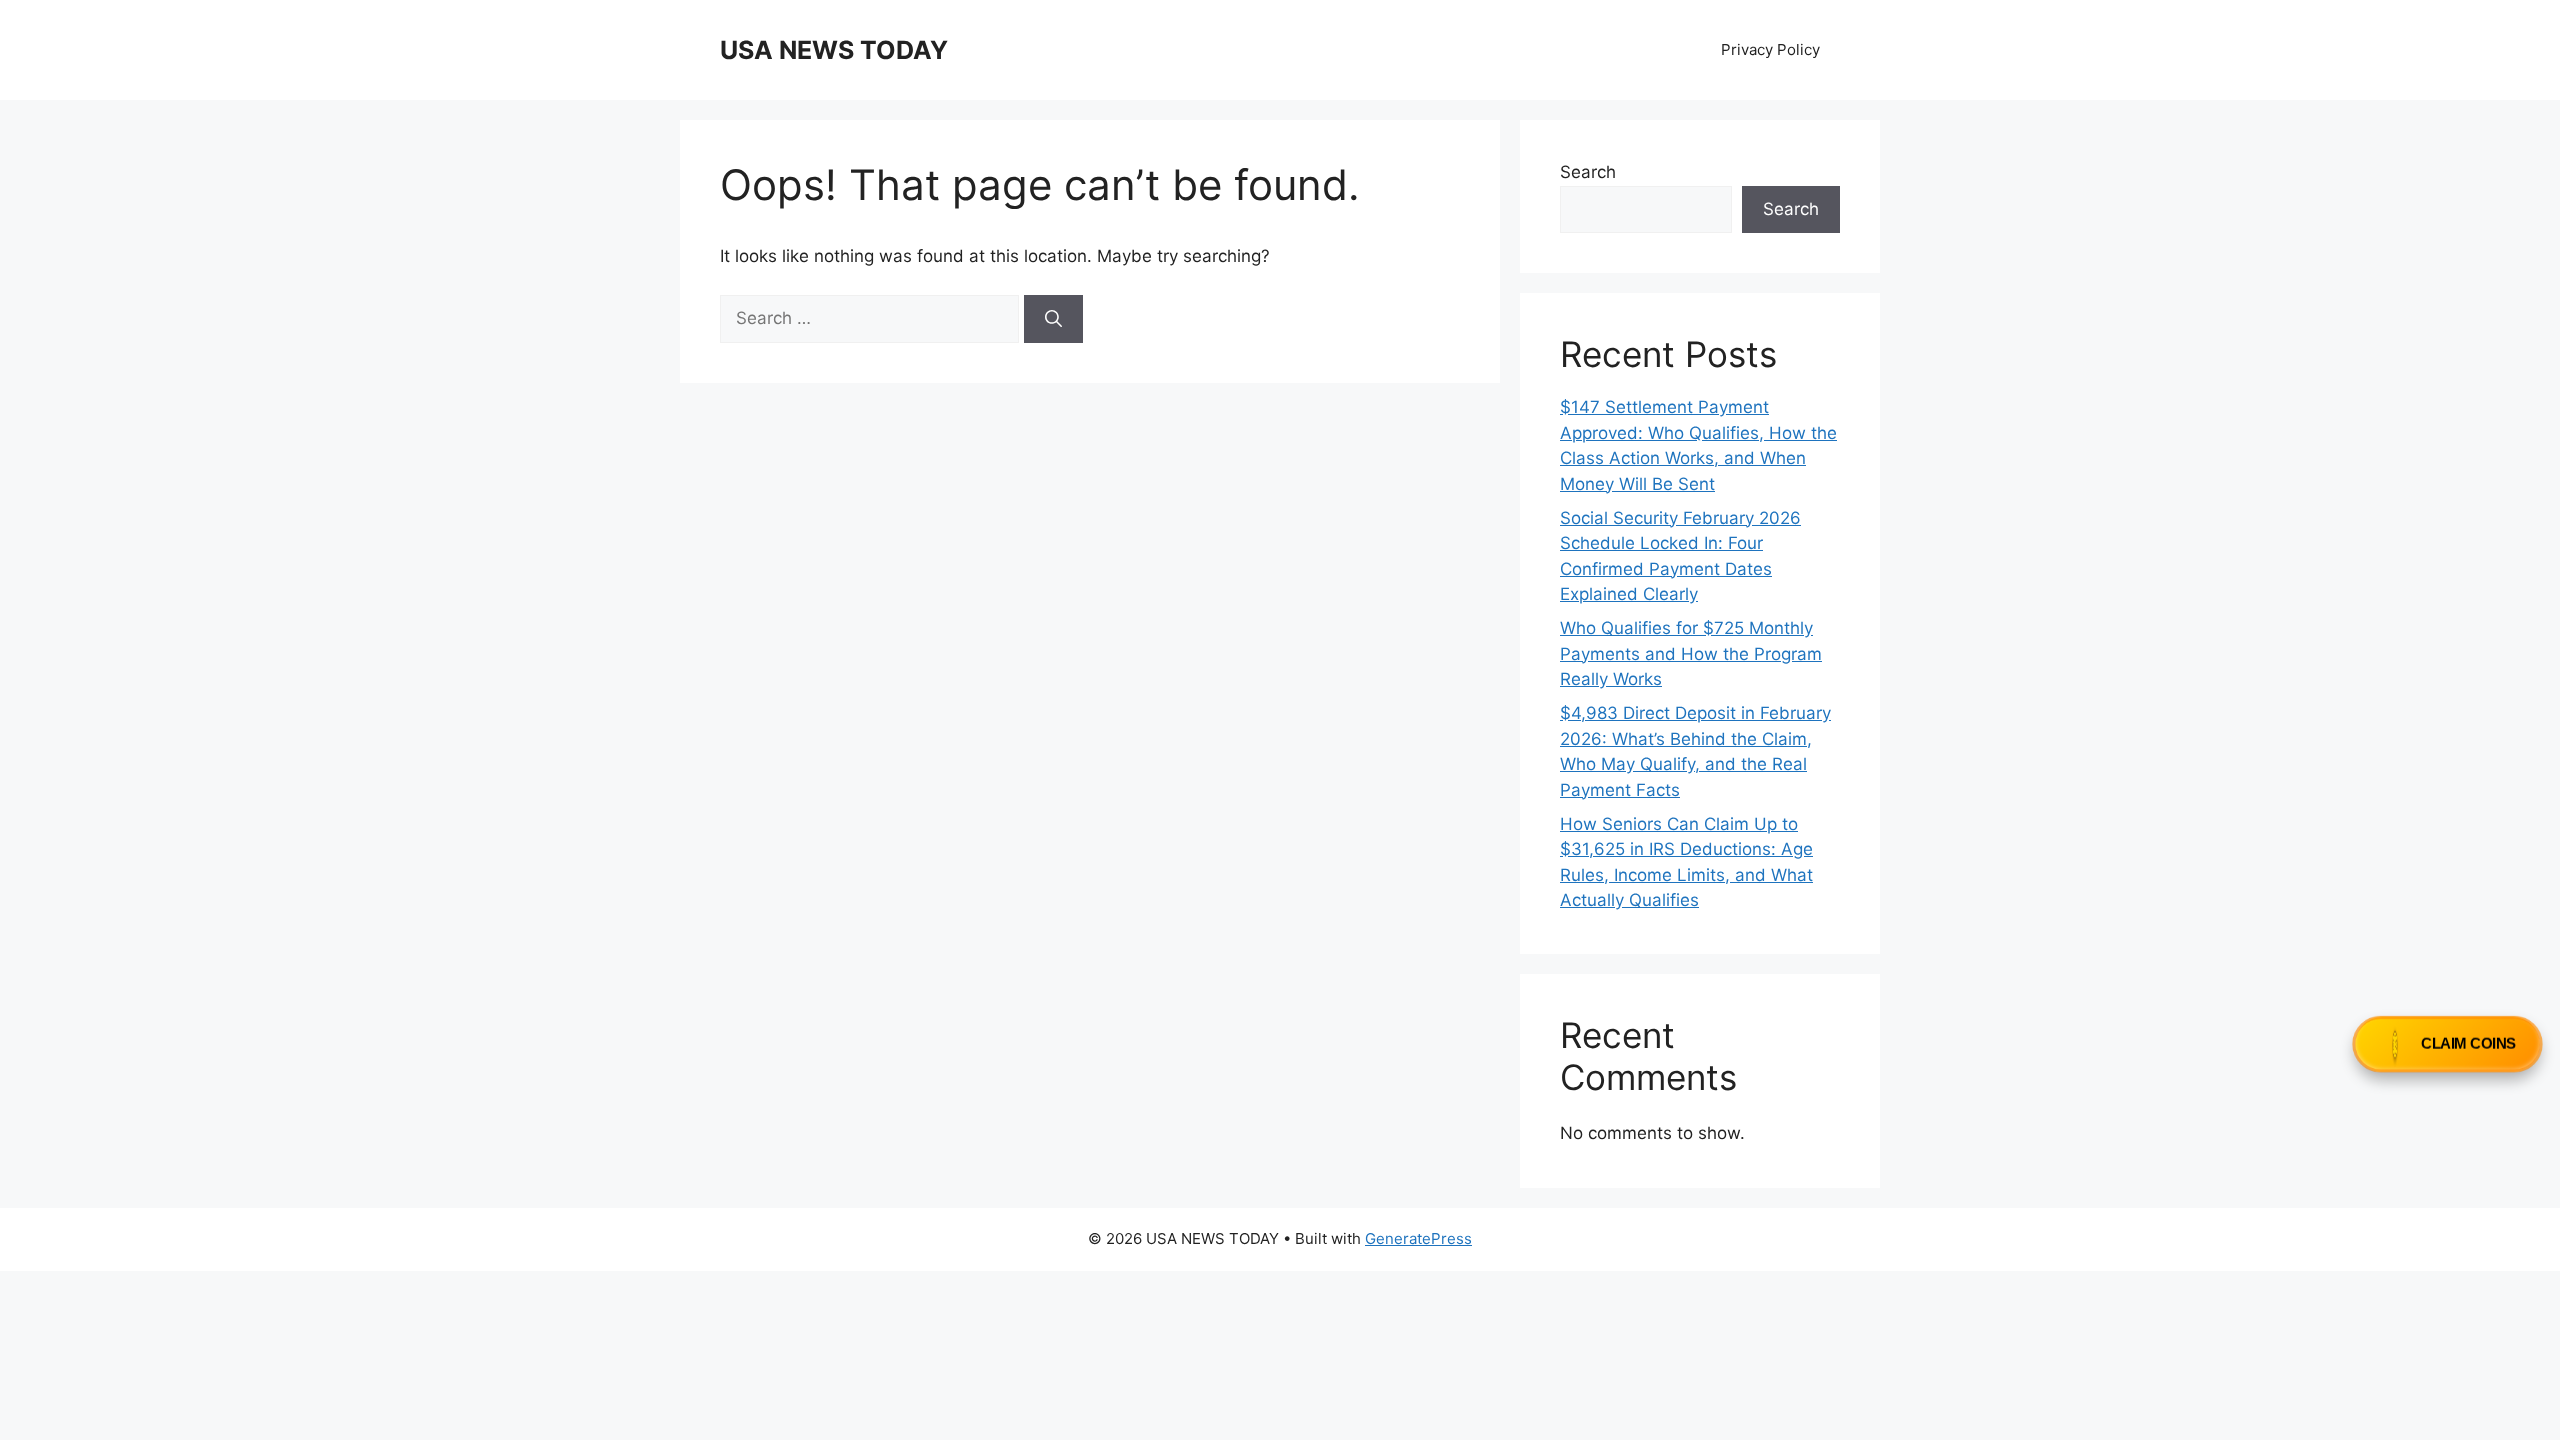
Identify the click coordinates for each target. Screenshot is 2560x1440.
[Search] (1053, 319)
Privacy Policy (1770, 49)
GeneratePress (1418, 1238)
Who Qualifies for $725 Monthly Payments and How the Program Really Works (1691, 653)
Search (1588, 172)
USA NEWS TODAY (834, 50)
